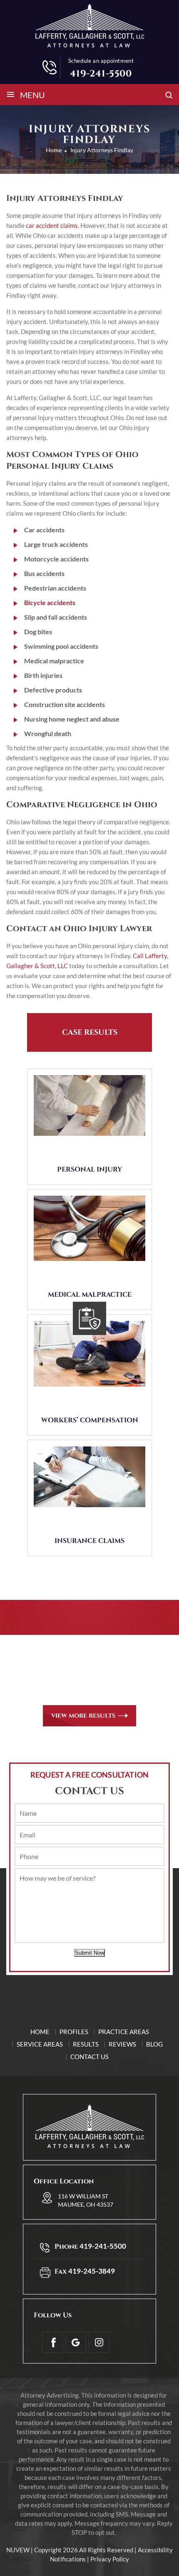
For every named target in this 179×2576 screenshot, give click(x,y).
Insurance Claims (89, 1541)
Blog (154, 2044)
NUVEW (18, 2550)
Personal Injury (89, 1169)
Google (76, 2342)
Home (40, 2032)
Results (86, 2044)
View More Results (83, 1716)
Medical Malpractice (90, 1295)
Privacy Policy (110, 2559)
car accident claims (52, 225)
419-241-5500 (101, 74)
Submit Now (89, 1953)
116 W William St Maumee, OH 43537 (86, 2200)
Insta (99, 2342)
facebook (52, 2342)
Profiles (74, 2032)
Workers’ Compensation (90, 1420)
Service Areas (40, 2044)
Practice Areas (124, 2032)
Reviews (122, 2044)
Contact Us (89, 2057)
